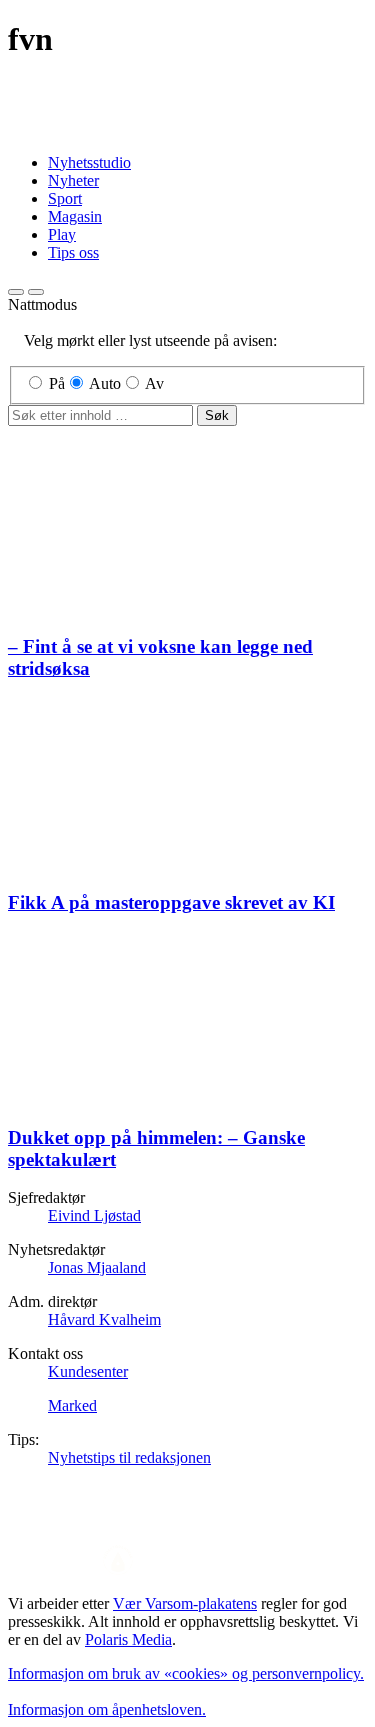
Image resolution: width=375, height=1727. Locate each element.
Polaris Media (128, 1639)
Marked (72, 1405)
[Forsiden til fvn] (187, 128)
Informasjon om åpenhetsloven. (107, 1709)
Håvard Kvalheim (104, 1319)
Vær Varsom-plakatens (185, 1603)
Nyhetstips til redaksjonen (129, 1457)
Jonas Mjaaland (97, 1267)
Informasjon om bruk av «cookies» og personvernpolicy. (186, 1673)
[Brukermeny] (16, 292)
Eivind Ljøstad (94, 1215)
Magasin (75, 216)
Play (62, 234)
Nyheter (73, 180)
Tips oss (73, 252)
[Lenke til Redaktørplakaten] (187, 1562)
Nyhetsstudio (89, 162)
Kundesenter (88, 1371)
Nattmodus (42, 304)
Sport (65, 198)
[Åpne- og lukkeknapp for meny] (36, 292)
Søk (217, 415)
